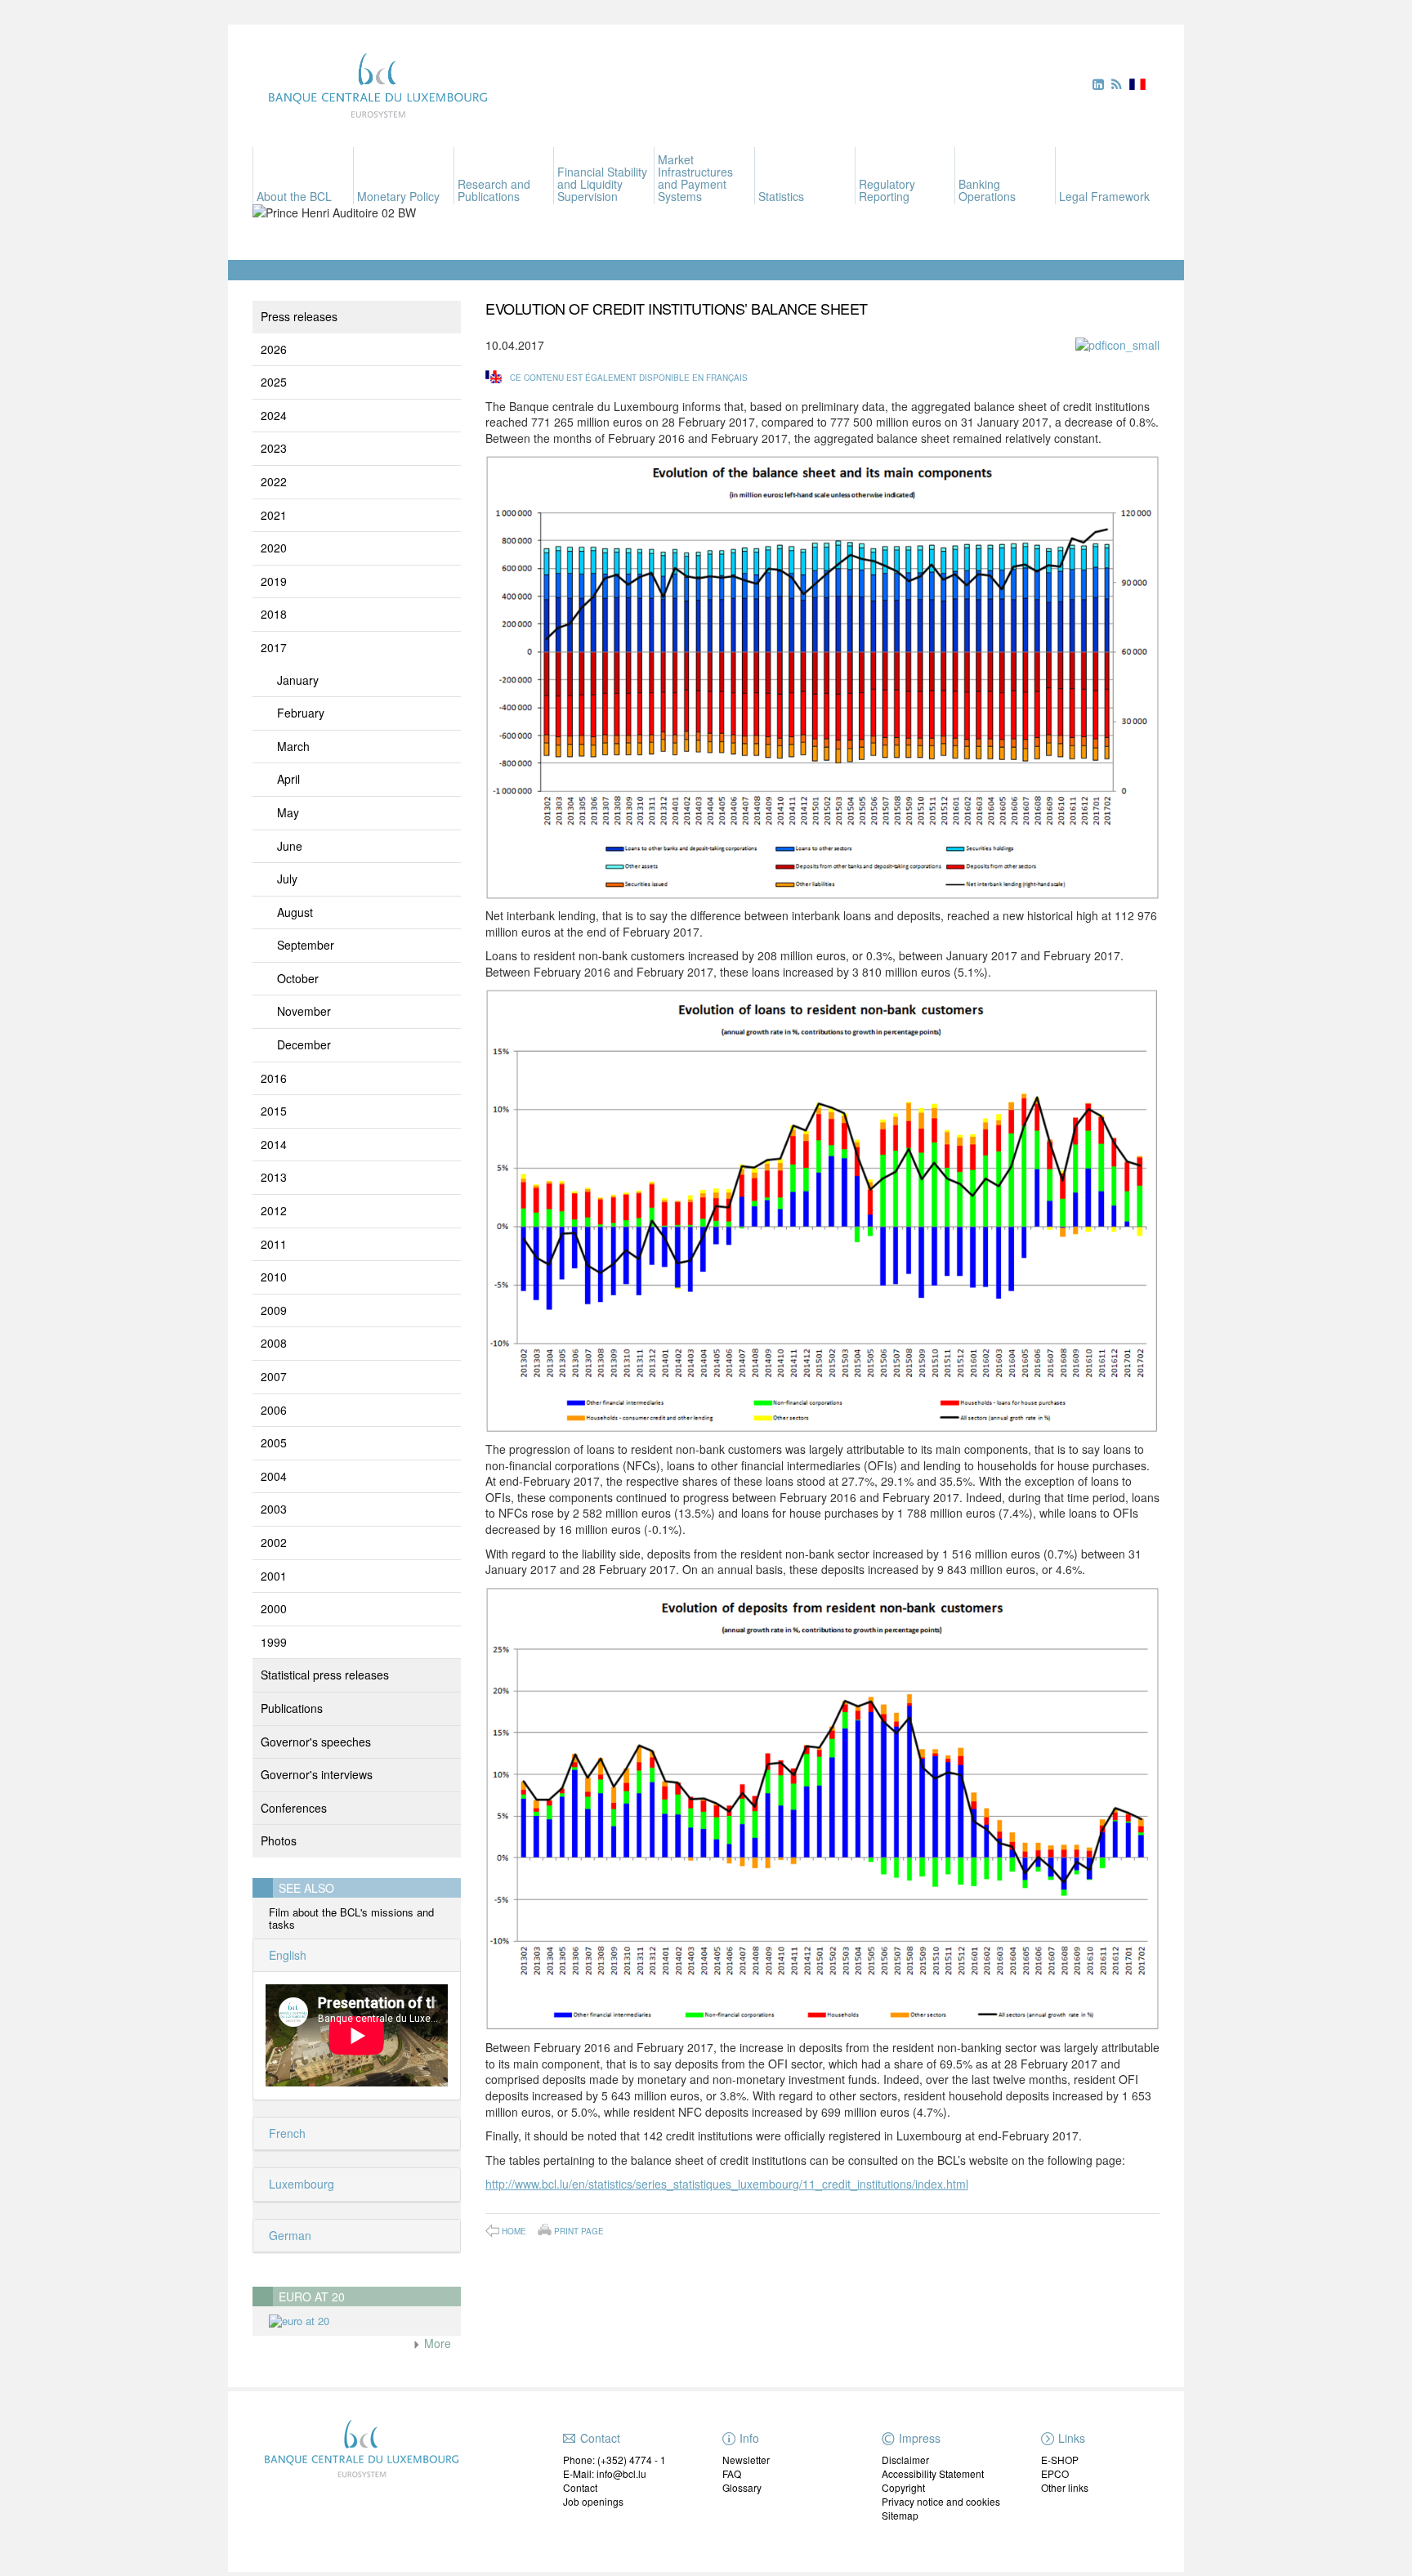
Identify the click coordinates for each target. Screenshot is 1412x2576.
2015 (274, 1111)
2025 (274, 382)
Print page (579, 2230)
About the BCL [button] (294, 196)
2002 (274, 1542)
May (288, 812)
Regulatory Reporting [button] (887, 190)
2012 (274, 1210)
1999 (274, 1642)
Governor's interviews (317, 1774)
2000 (274, 1608)
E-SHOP (1060, 2460)
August (295, 912)
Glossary (742, 2487)
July (287, 879)
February (301, 713)
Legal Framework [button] (1104, 196)
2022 (274, 481)
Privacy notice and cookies (941, 2501)
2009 (274, 1310)
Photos (279, 1840)
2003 (274, 1509)
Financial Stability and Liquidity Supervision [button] (602, 184)
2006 (274, 1410)
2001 (274, 1576)
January (298, 680)
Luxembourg (300, 2184)
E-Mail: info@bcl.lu (605, 2473)
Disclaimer (905, 2460)
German (288, 2235)
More (436, 2343)
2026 (274, 349)
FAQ (732, 2473)
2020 (274, 548)
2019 (274, 581)
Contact (580, 2487)
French (286, 2133)
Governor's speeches (316, 1742)
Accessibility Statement (933, 2473)
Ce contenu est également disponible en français (629, 378)
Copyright (903, 2487)
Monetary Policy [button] (398, 196)
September (306, 945)
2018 (274, 614)
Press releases (299, 316)
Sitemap (900, 2515)
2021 (274, 515)
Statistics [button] (781, 196)
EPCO (1055, 2473)
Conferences (294, 1808)
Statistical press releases (325, 1675)
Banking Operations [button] (987, 190)
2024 (274, 415)
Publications (292, 1708)
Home (514, 2231)
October (298, 978)
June (290, 846)
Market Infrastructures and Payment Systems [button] (695, 178)
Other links (1065, 2487)
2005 (274, 1442)
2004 (274, 1476)
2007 (274, 1376)
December (304, 1044)
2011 (274, 1244)
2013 (274, 1177)
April (288, 779)
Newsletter (746, 2460)
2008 (274, 1343)
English (286, 1955)
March (293, 746)
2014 (274, 1144)
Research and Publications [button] (494, 190)
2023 (274, 448)
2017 (274, 647)
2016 (274, 1078)
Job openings (593, 2501)
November (304, 1011)
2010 (274, 1277)
